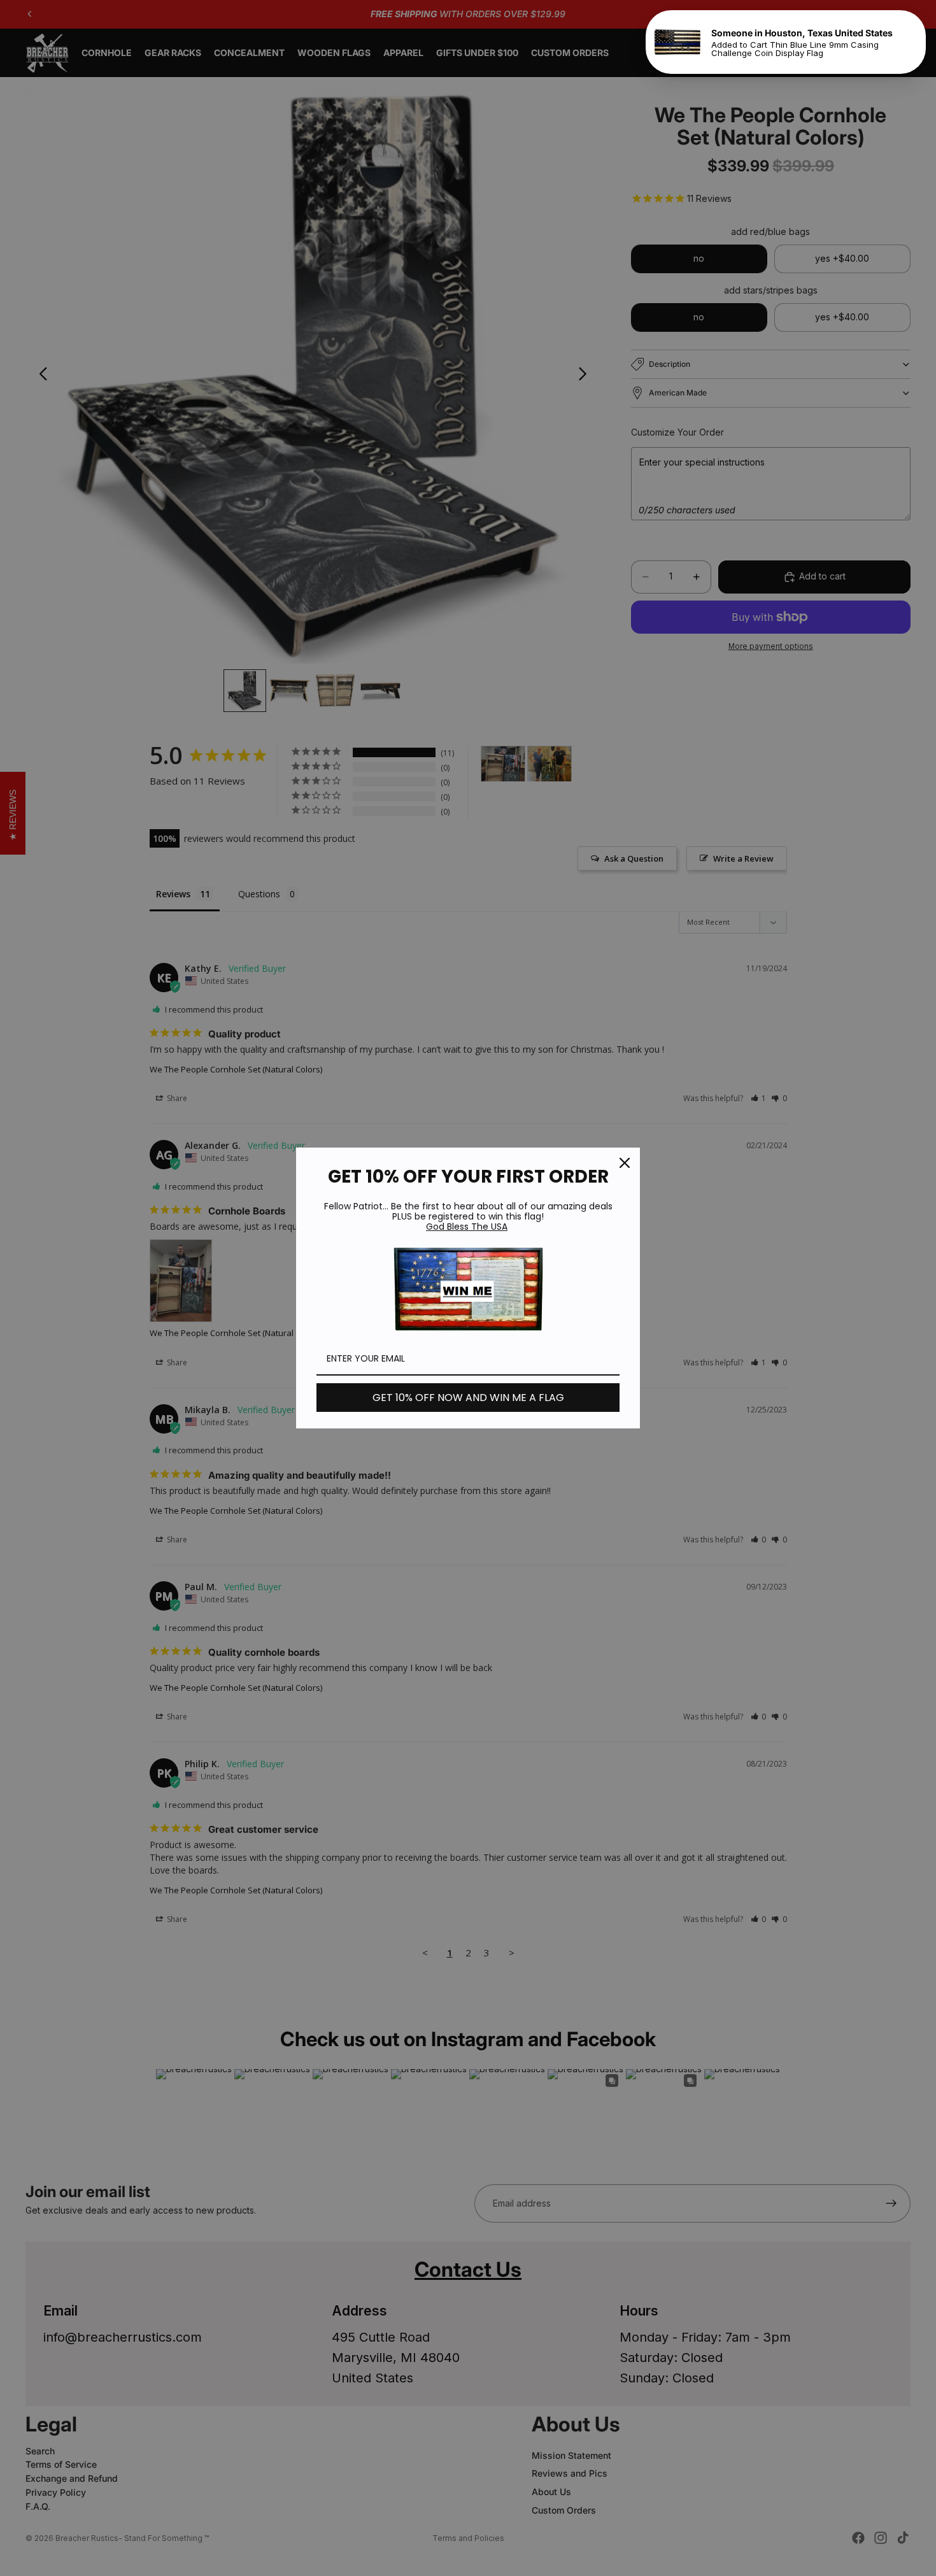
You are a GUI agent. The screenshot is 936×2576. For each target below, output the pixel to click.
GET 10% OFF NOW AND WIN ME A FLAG (468, 1398)
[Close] (625, 1163)
